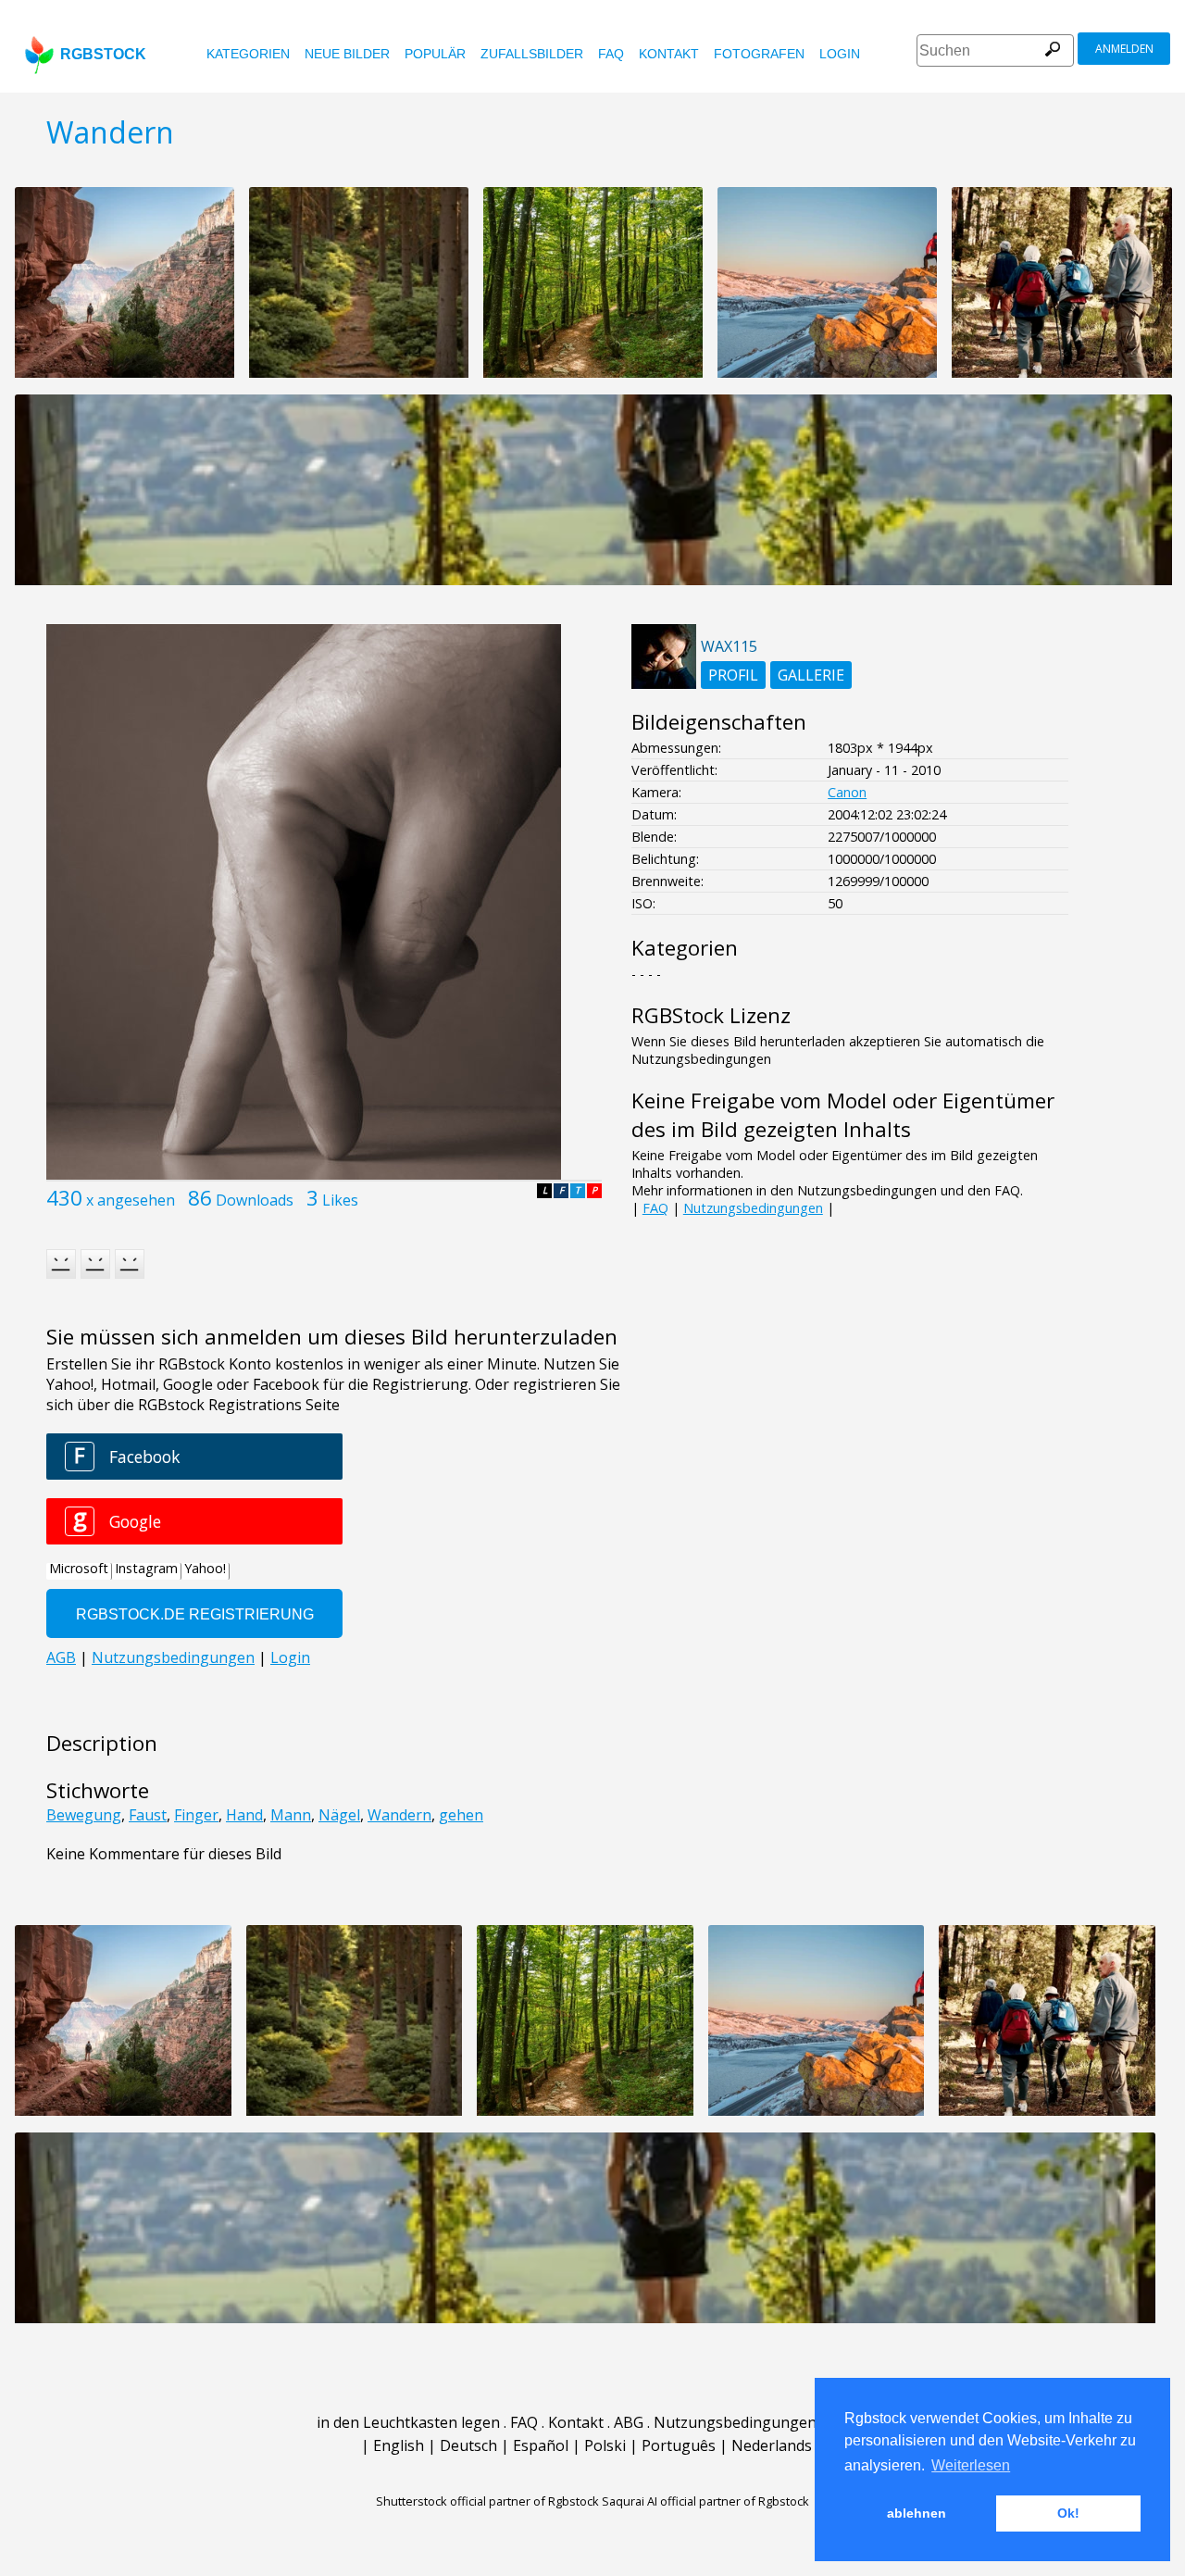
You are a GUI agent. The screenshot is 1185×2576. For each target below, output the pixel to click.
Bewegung (84, 1815)
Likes (340, 1200)
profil (733, 675)
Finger (196, 1815)
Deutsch (468, 2445)
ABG (629, 2422)
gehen (461, 1815)
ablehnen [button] (917, 2513)
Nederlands (772, 2445)
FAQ (611, 54)
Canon (847, 792)
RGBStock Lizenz (711, 1015)
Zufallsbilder (532, 54)
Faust (148, 1815)
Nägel (339, 1815)
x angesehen (131, 1200)
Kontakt (669, 54)
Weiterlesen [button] (971, 2465)
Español (541, 2445)
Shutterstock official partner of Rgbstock (487, 2501)
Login (840, 54)
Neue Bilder (347, 54)
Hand (244, 1815)
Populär (435, 54)
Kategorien (248, 54)
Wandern (399, 1815)
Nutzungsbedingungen (753, 1208)
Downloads (255, 1200)
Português (679, 2445)
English (399, 2445)
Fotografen (759, 54)
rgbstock (103, 54)
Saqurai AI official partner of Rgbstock (705, 2501)
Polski (605, 2445)
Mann (291, 1815)
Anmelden (1124, 49)
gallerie (811, 675)
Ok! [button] (1068, 2513)
